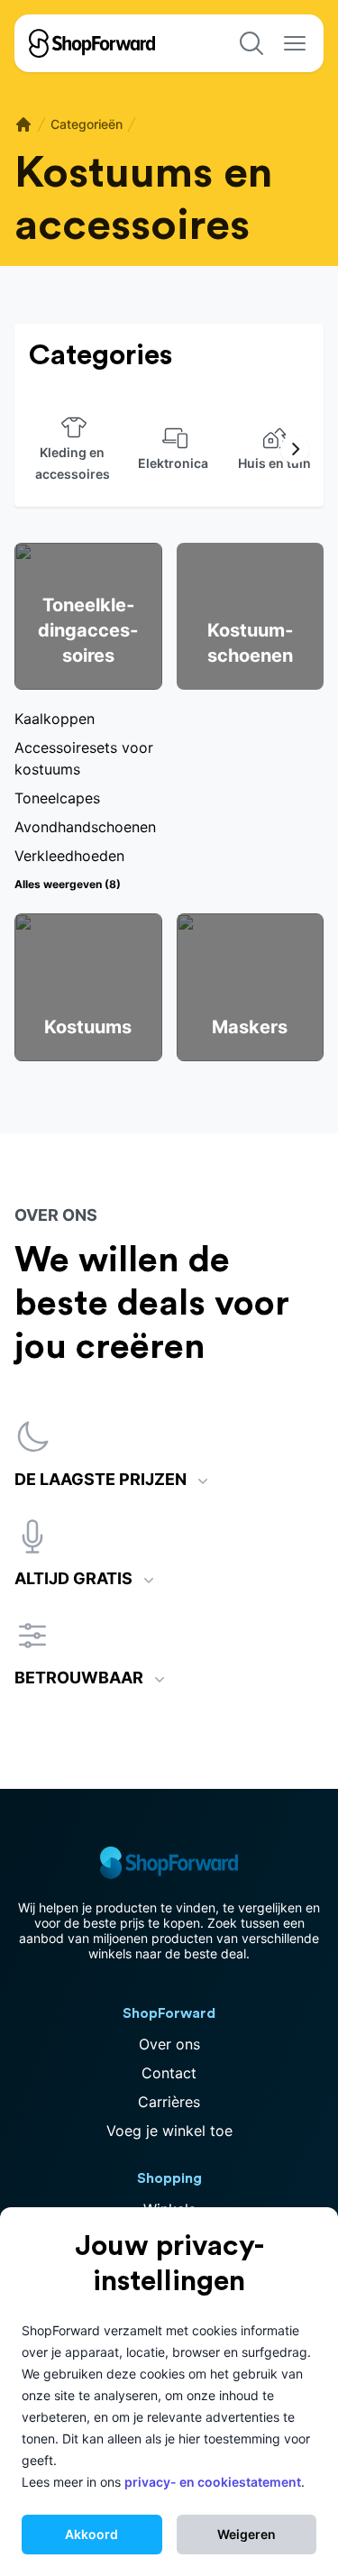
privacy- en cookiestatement (213, 2482)
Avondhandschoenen (85, 827)
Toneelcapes (57, 798)
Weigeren (247, 2534)
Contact (169, 2073)
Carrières (169, 2102)
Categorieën (87, 124)
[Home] (23, 124)
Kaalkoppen (55, 719)
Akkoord (91, 2534)
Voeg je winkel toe (169, 2131)
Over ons (169, 2044)
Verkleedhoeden (69, 856)
